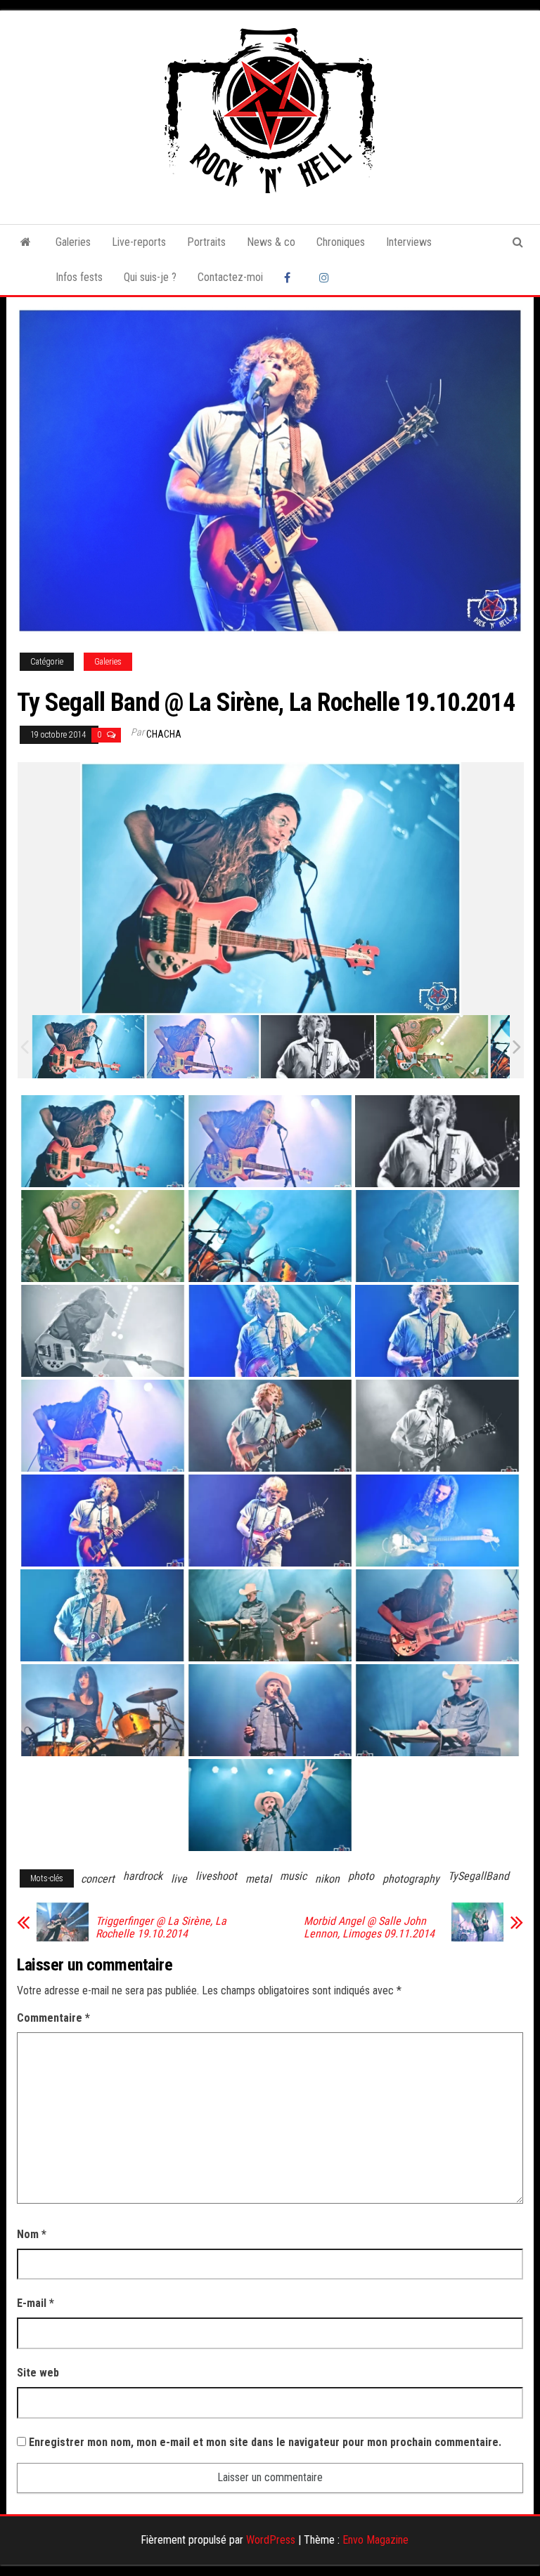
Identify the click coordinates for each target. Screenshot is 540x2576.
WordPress (271, 2540)
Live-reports (139, 242)
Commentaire (53, 2018)
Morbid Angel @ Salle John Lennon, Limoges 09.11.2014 (369, 1928)
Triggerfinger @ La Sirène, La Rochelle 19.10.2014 (161, 1928)
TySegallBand (478, 1876)
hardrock (143, 1876)
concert (98, 1879)
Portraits (206, 242)
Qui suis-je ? (150, 277)
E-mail (36, 2303)
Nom (32, 2234)
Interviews (409, 242)
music (293, 1876)
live (179, 1879)
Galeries (73, 242)
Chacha (164, 734)
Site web (38, 2373)
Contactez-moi (230, 277)
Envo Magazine (375, 2540)
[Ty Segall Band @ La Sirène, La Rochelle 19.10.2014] (88, 1047)
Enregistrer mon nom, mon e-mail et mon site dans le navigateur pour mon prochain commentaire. (265, 2442)
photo (361, 1876)
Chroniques (341, 242)
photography (411, 1879)
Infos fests (79, 277)
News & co (271, 242)
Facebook (291, 277)
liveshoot (216, 1876)
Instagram (326, 277)
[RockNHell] (26, 242)
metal (258, 1879)
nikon (327, 1879)
